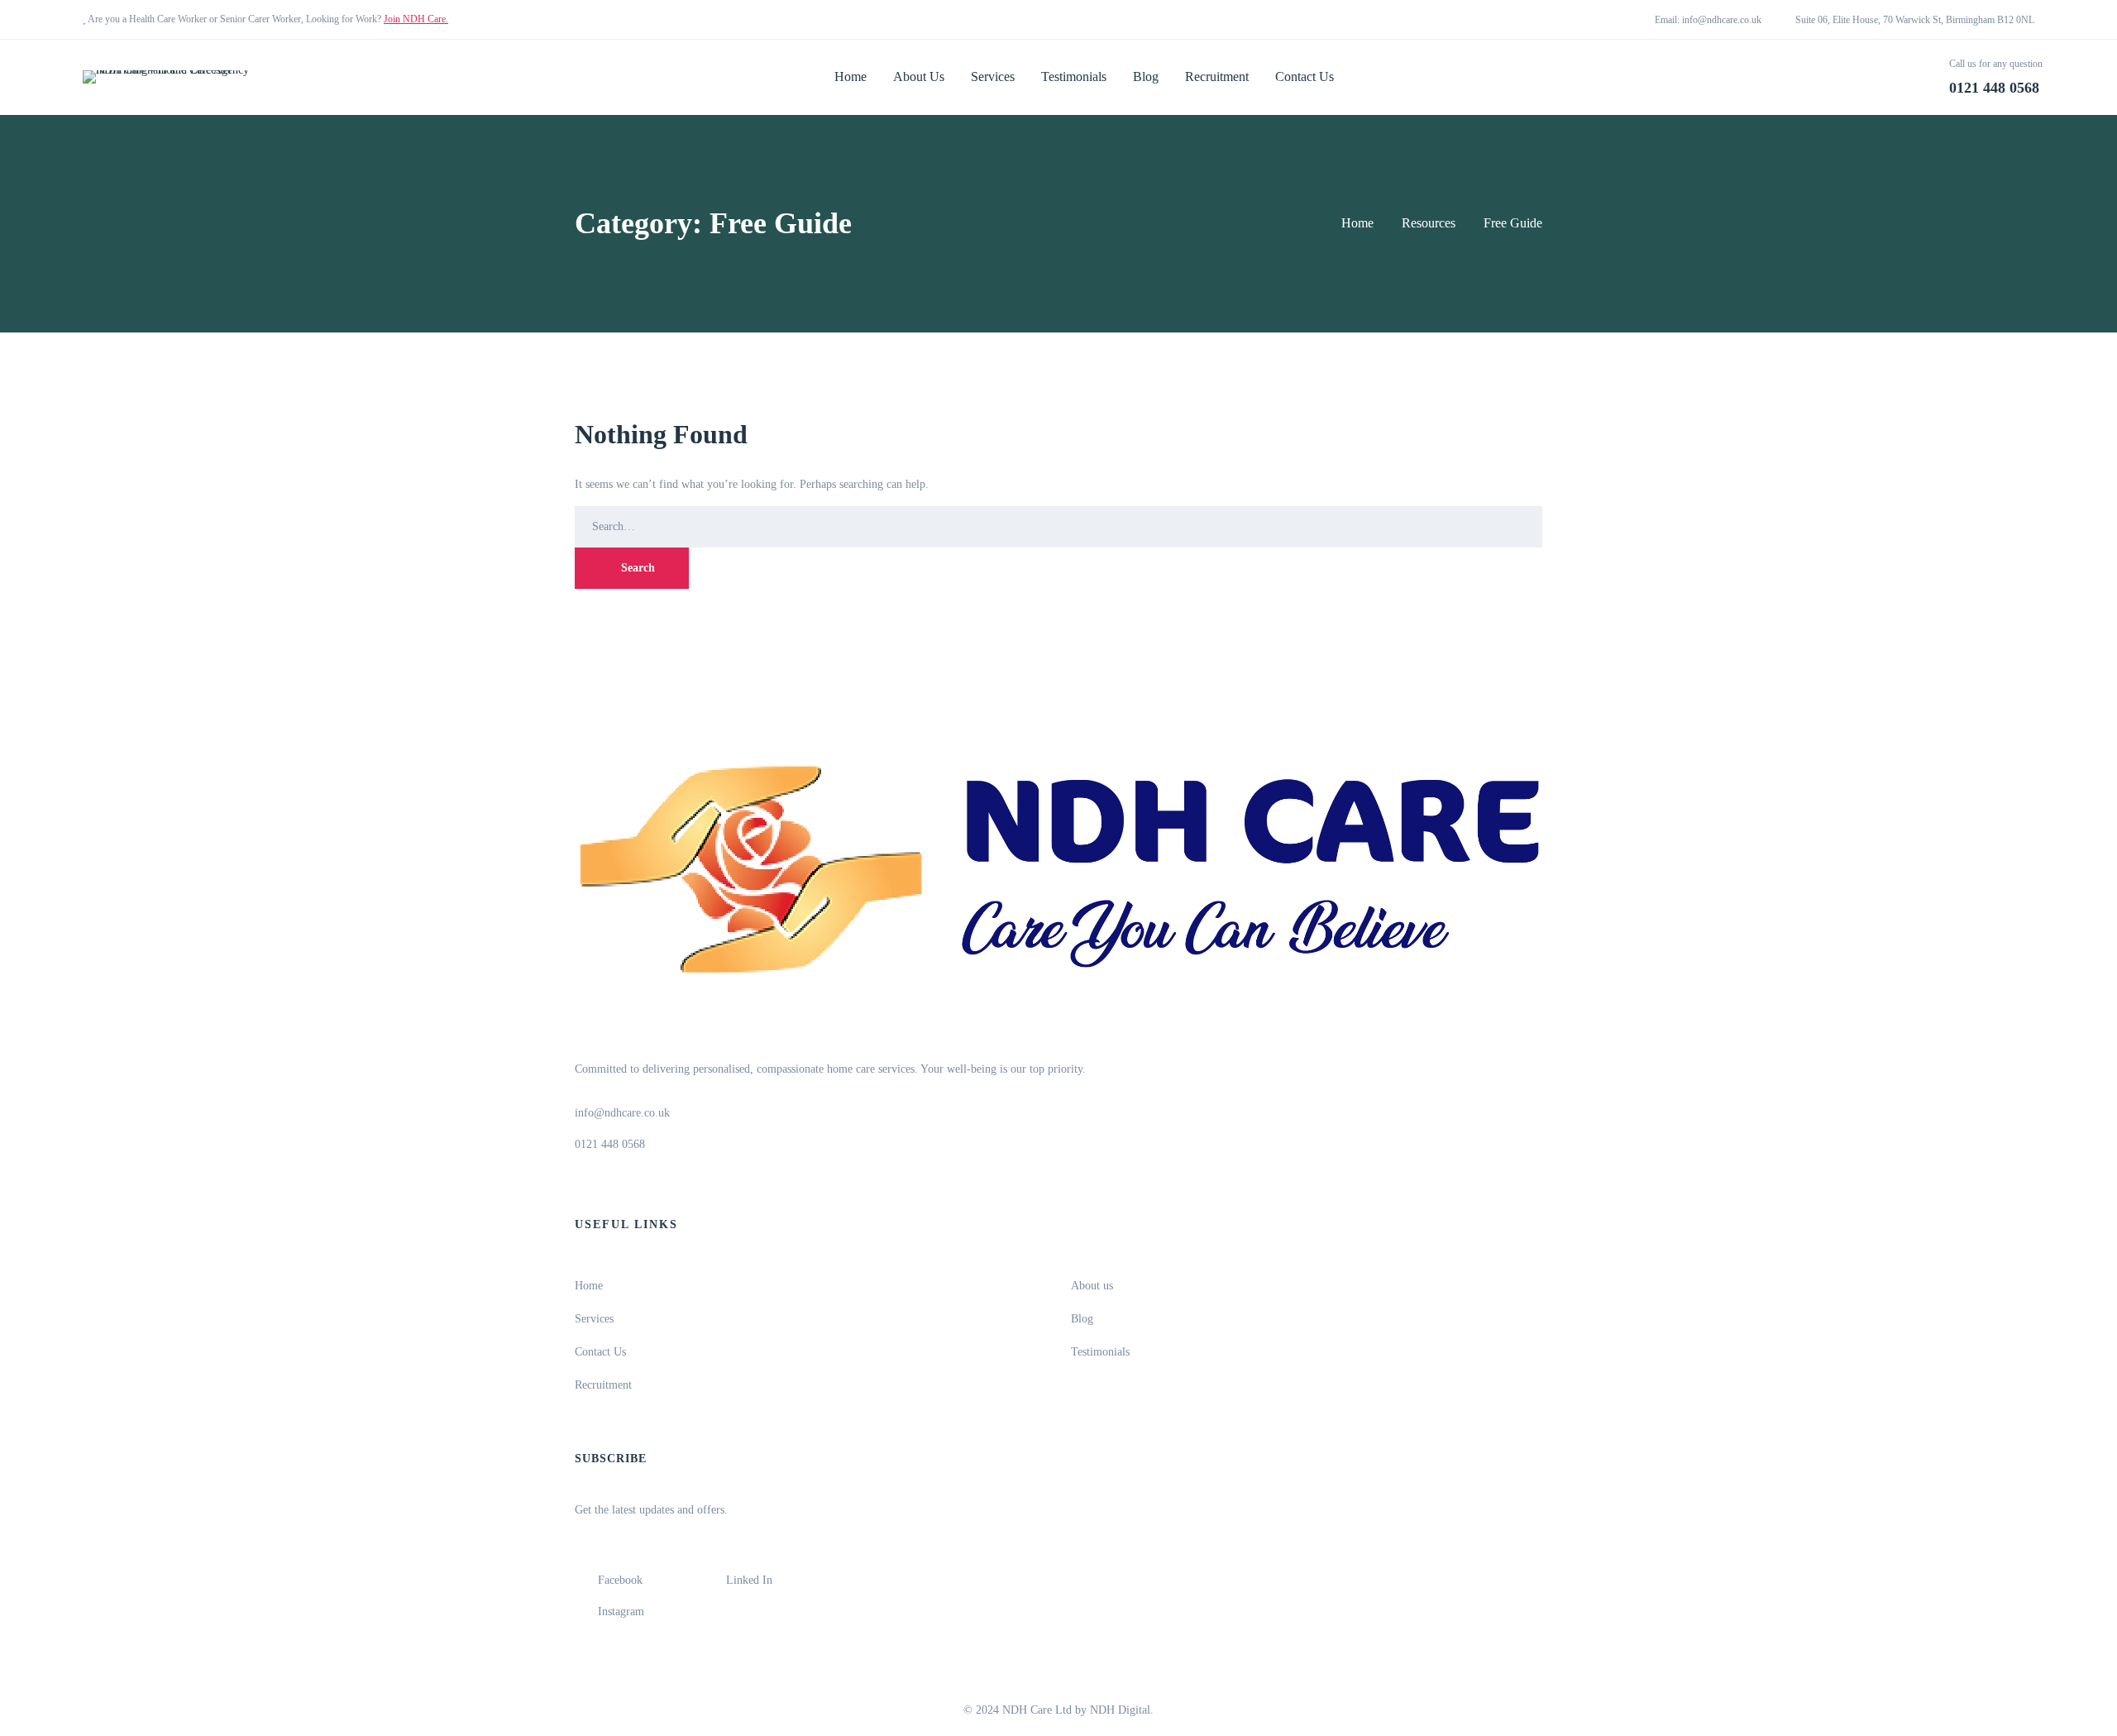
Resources (1429, 223)
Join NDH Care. (416, 19)
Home (1357, 223)
